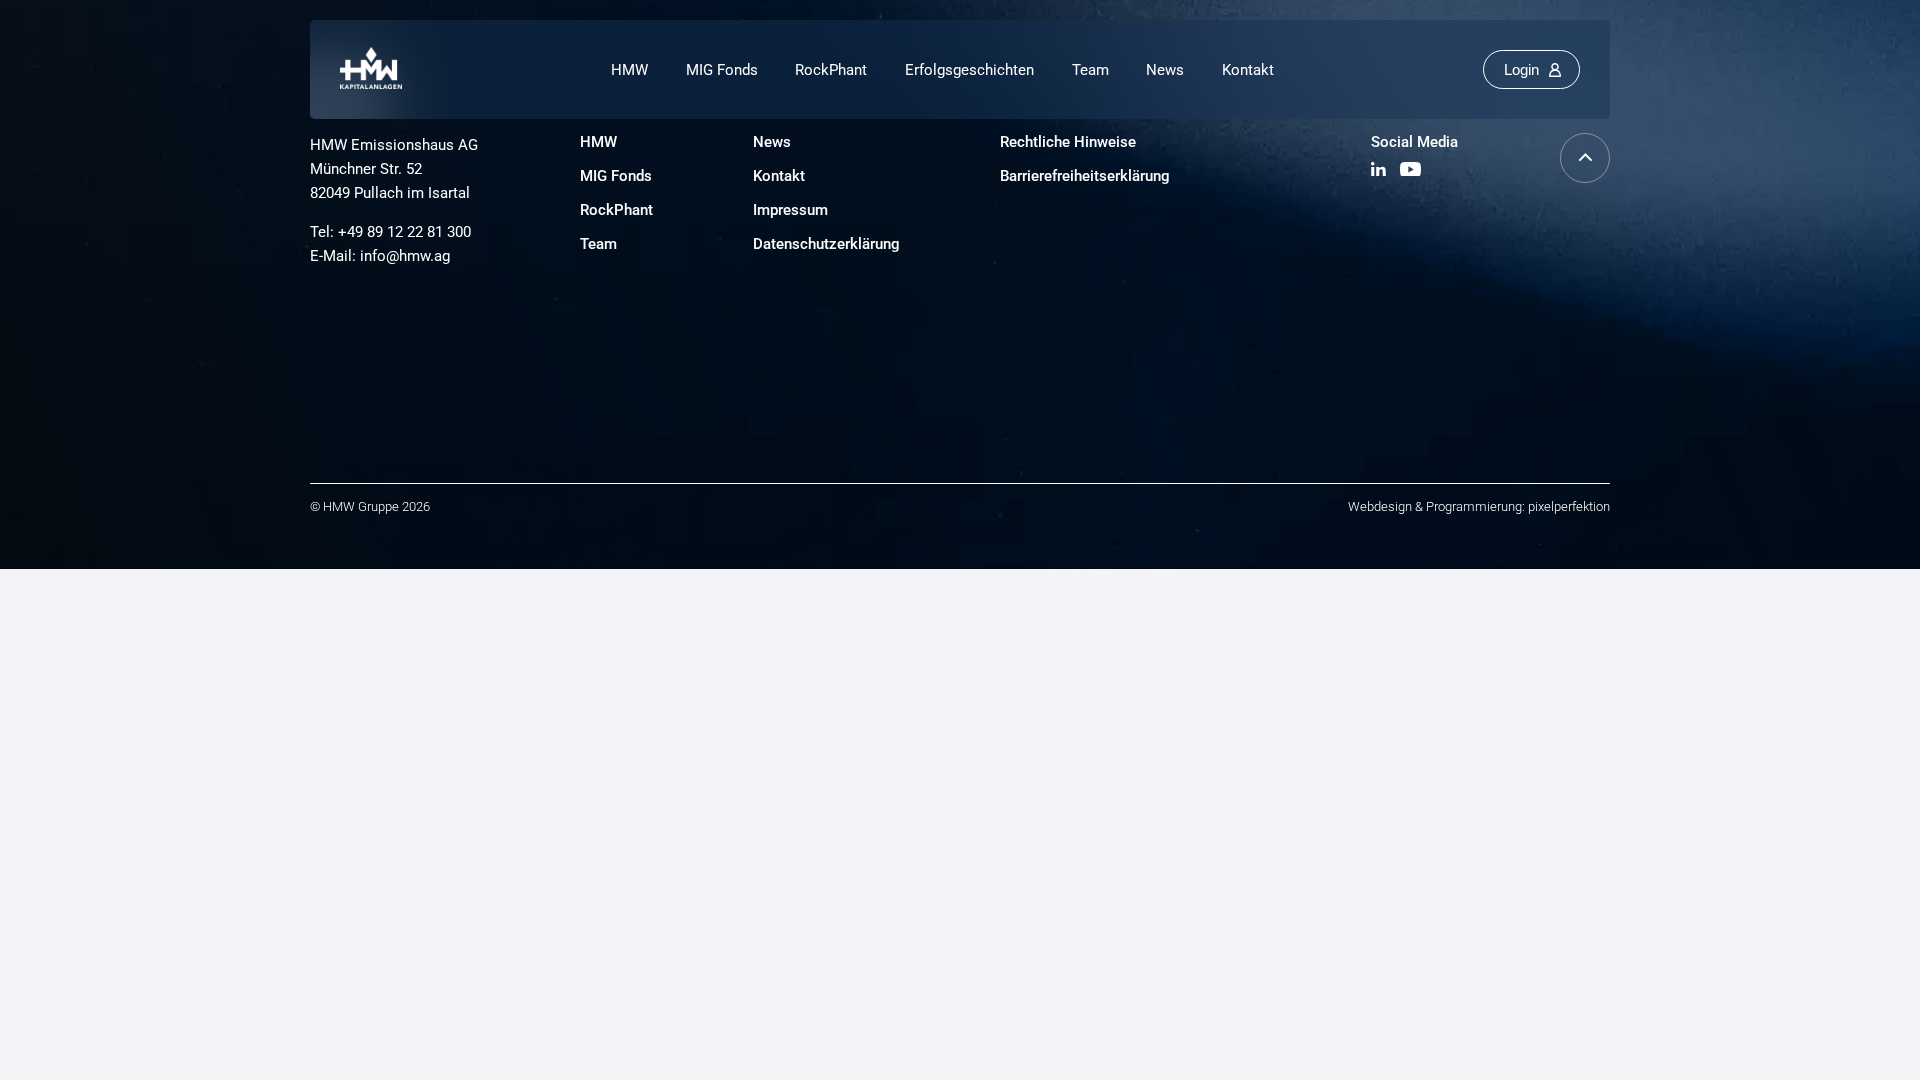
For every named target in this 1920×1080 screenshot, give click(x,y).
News (1165, 70)
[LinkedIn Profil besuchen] (1380, 170)
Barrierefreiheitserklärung (1085, 176)
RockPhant (831, 70)
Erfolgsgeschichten (969, 70)
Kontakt (1248, 70)
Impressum (790, 210)
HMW (629, 70)
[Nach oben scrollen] (1585, 177)
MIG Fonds (722, 70)
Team (1090, 70)
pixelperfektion (1569, 506)
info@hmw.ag (405, 256)
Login (1521, 69)
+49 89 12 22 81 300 (404, 232)
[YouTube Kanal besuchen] (1410, 170)
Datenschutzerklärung (826, 244)
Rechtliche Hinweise (1068, 142)
